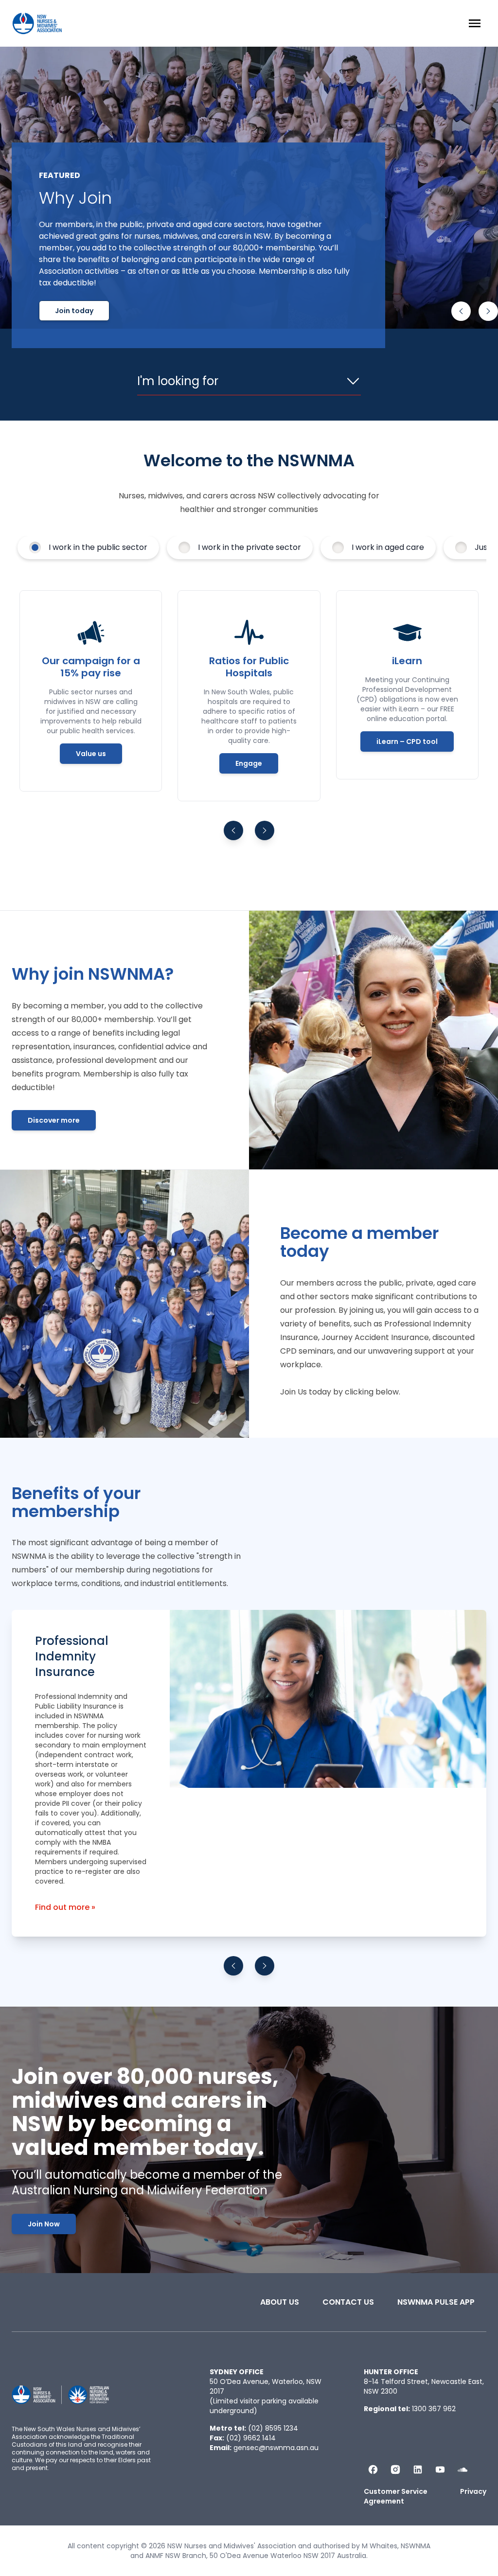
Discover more (54, 1120)
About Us (280, 2302)
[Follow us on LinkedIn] (418, 2470)
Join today (74, 311)
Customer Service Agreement (396, 2496)
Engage (249, 763)
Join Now (44, 2224)
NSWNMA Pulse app (436, 2302)
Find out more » (65, 1907)
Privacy (473, 2491)
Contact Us (348, 2302)
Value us (91, 754)
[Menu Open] (475, 23)
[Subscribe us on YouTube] (440, 2470)
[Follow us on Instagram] (395, 2470)
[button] (461, 311)
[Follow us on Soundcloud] (462, 2470)
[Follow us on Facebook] (373, 2470)
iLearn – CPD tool (407, 741)
